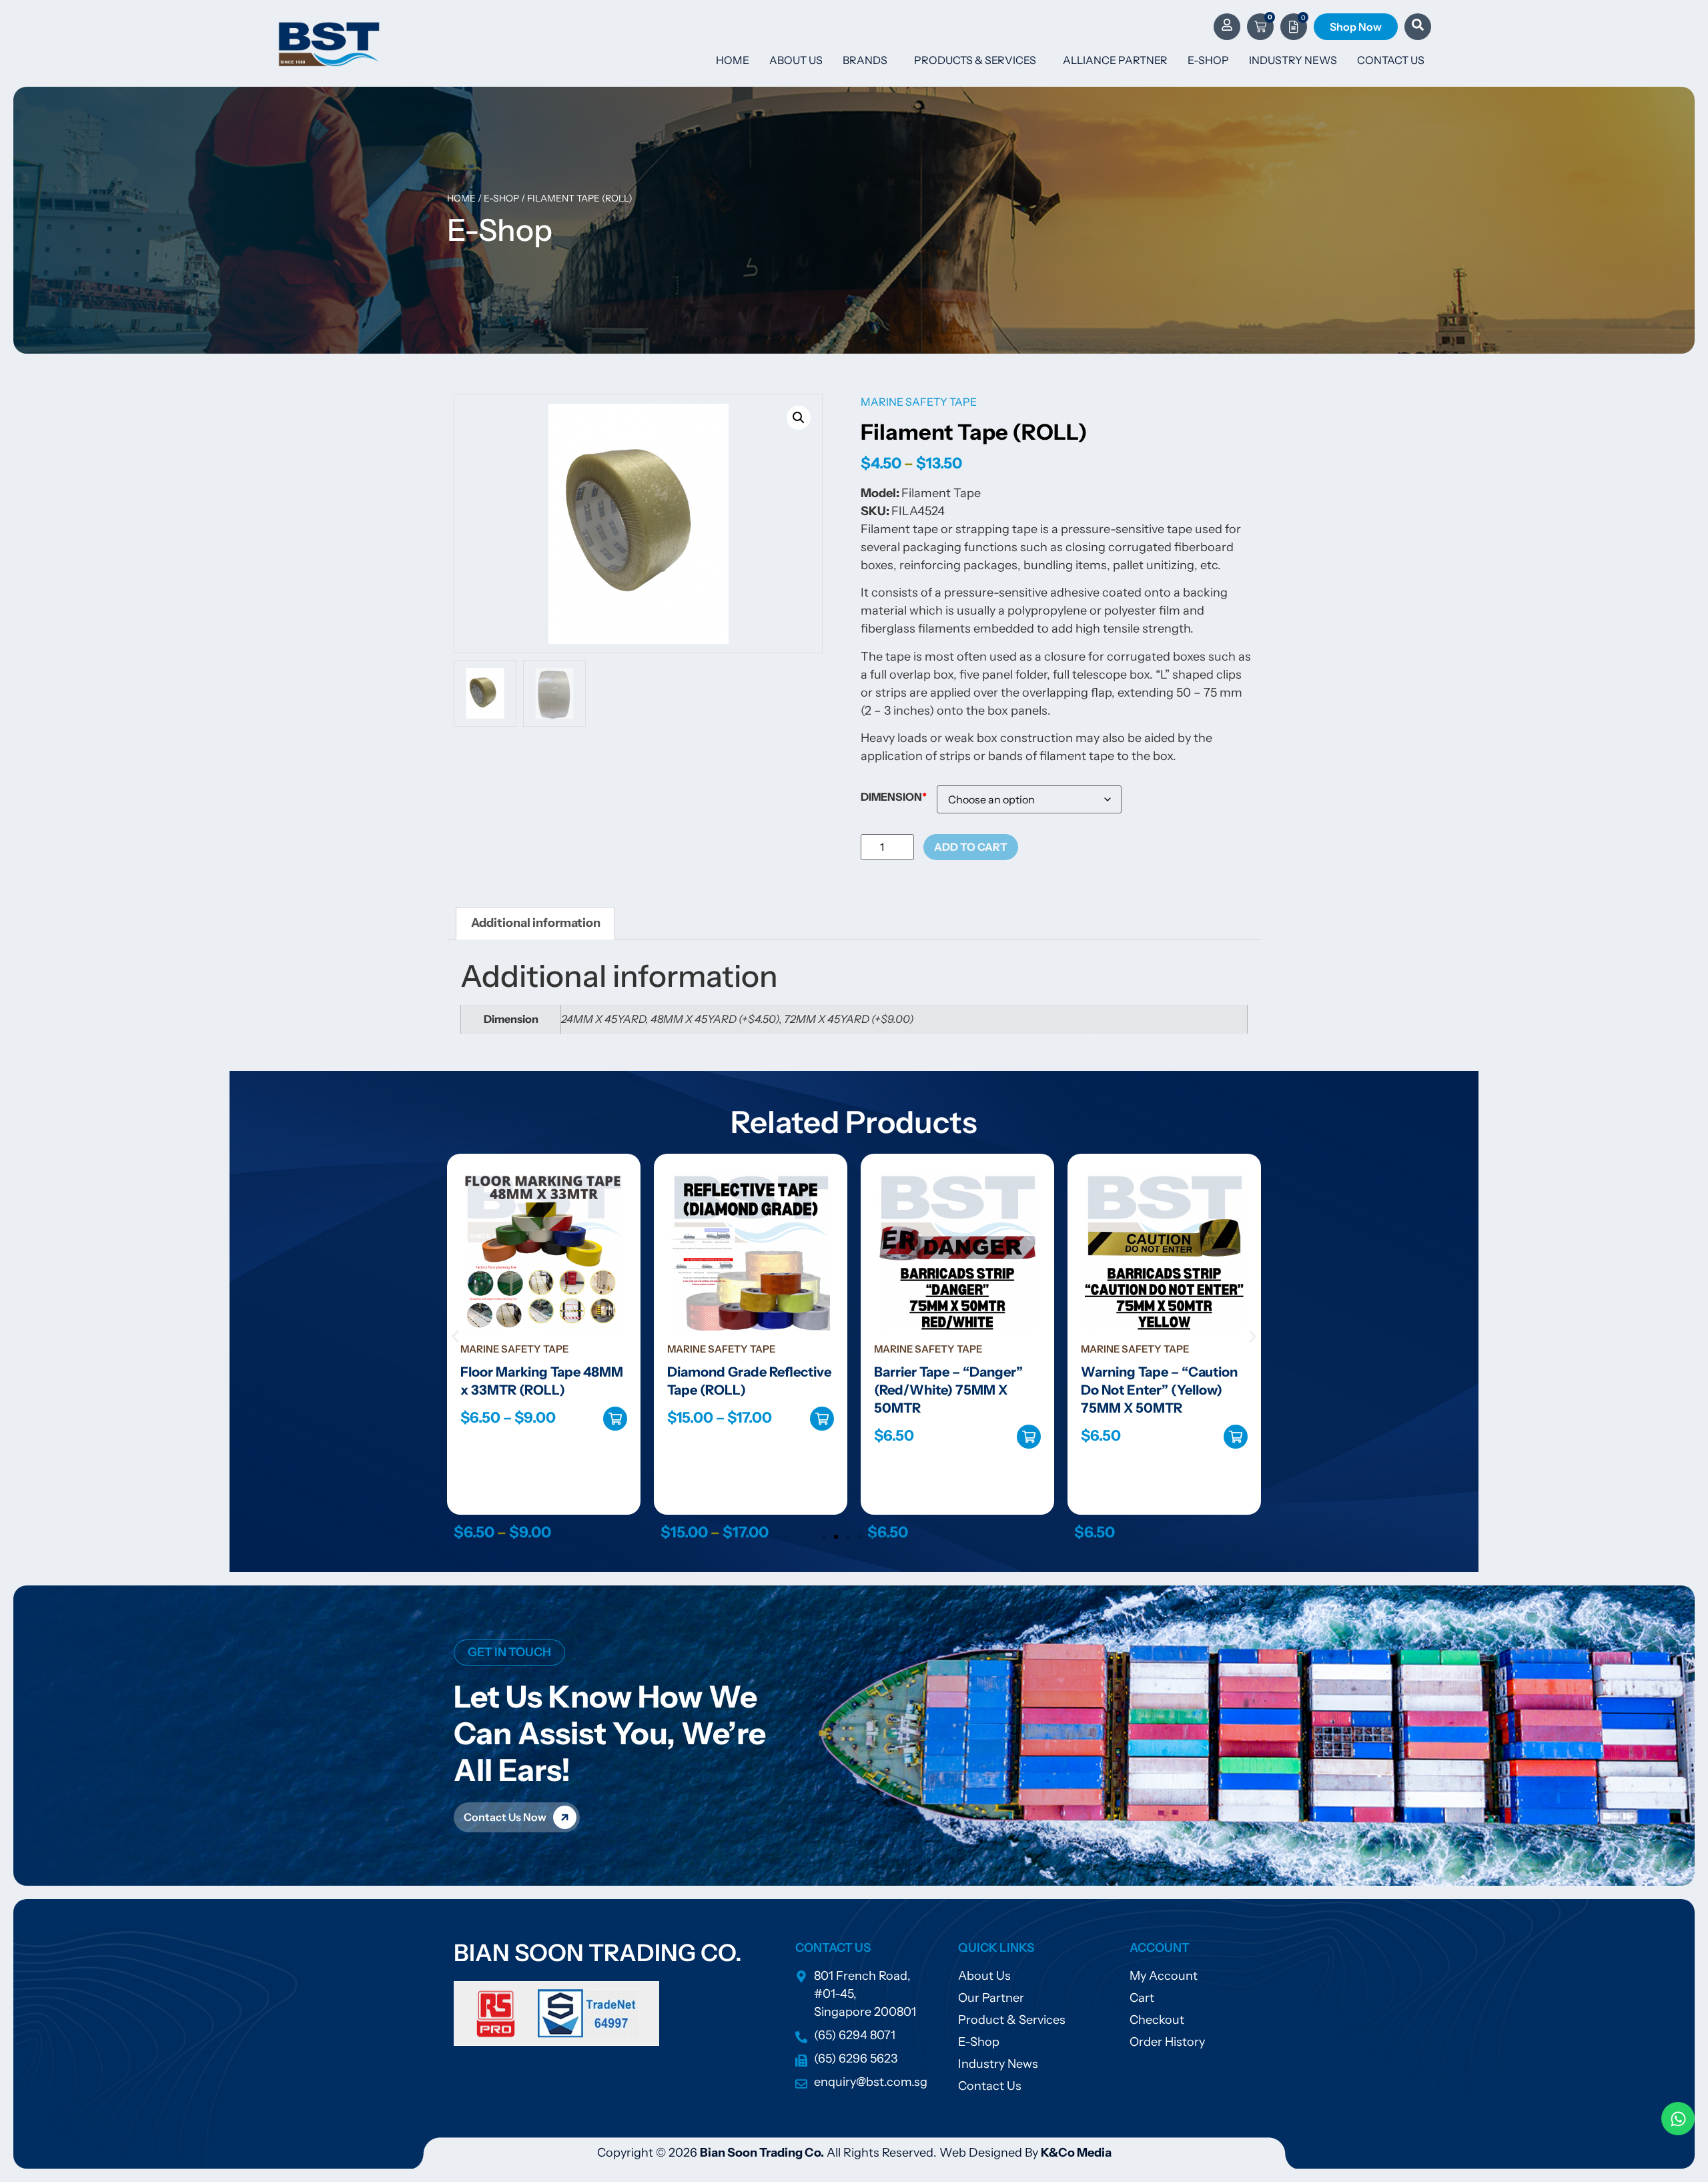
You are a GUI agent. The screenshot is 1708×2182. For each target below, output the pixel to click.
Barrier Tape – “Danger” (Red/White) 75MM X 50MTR (742, 1390)
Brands (865, 60)
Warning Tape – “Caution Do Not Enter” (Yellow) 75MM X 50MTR (952, 1390)
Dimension (891, 797)
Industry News (1293, 60)
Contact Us (1391, 60)
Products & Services (975, 60)
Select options (615, 1419)
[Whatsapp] (1678, 2119)
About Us (796, 60)
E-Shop (1208, 60)
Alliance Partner (1115, 60)
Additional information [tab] (536, 923)
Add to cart (971, 847)
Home (733, 60)
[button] (799, 418)
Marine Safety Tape (919, 402)
